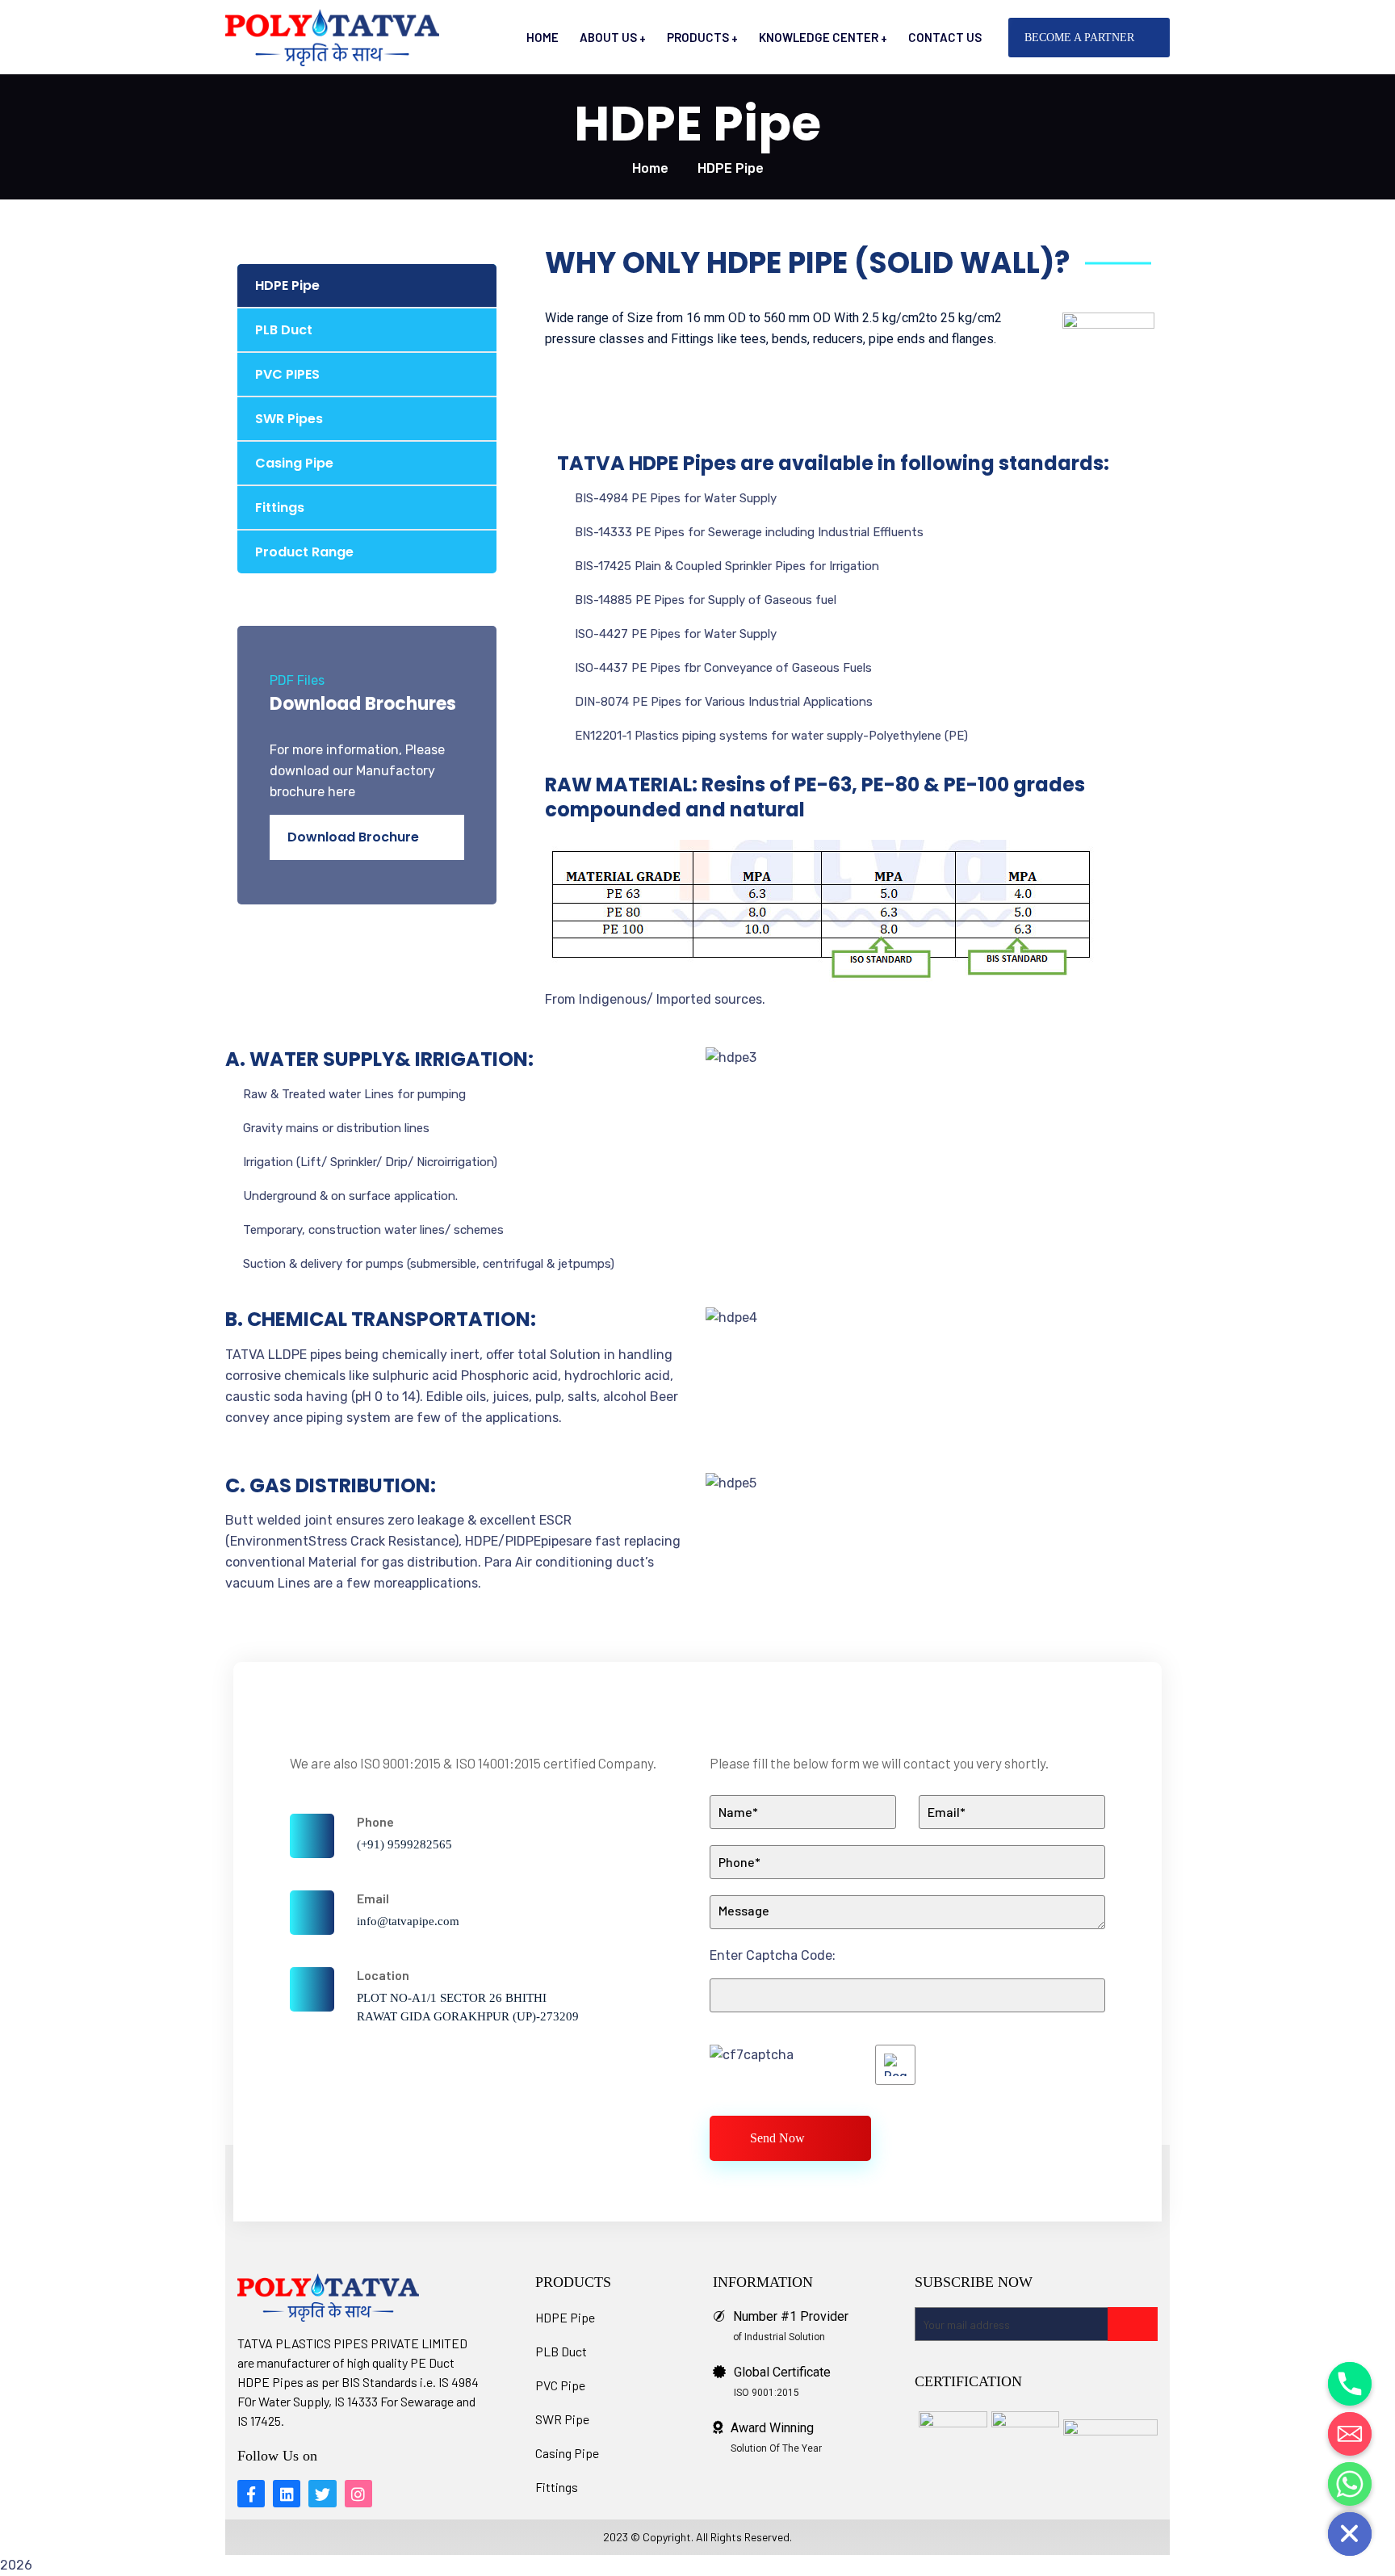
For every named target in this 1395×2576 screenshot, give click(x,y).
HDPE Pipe (287, 285)
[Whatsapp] (1350, 2484)
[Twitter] (322, 2494)
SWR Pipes (289, 419)
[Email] (1350, 2434)
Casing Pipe (294, 463)
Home (650, 168)
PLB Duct (284, 330)
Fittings (280, 508)
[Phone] (1350, 2384)
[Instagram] (358, 2494)
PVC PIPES (287, 374)
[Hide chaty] (1350, 2534)
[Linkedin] (287, 2494)
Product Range (304, 552)
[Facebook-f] (251, 2494)
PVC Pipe (560, 2385)
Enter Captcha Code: (773, 1955)
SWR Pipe (562, 2419)
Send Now (777, 2138)
